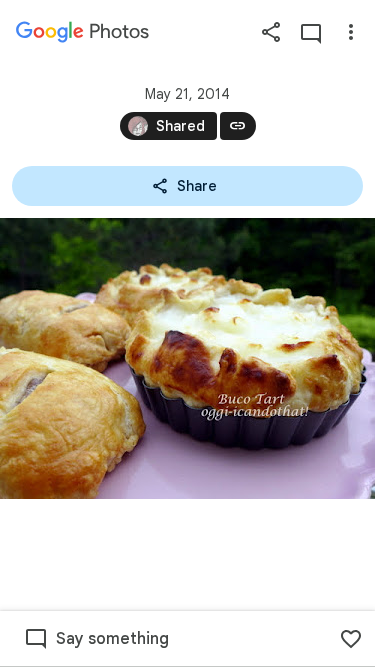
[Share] (271, 32)
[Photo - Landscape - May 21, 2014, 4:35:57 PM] (187, 358)
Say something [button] (112, 639)
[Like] (351, 639)
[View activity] (311, 32)
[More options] (351, 32)
